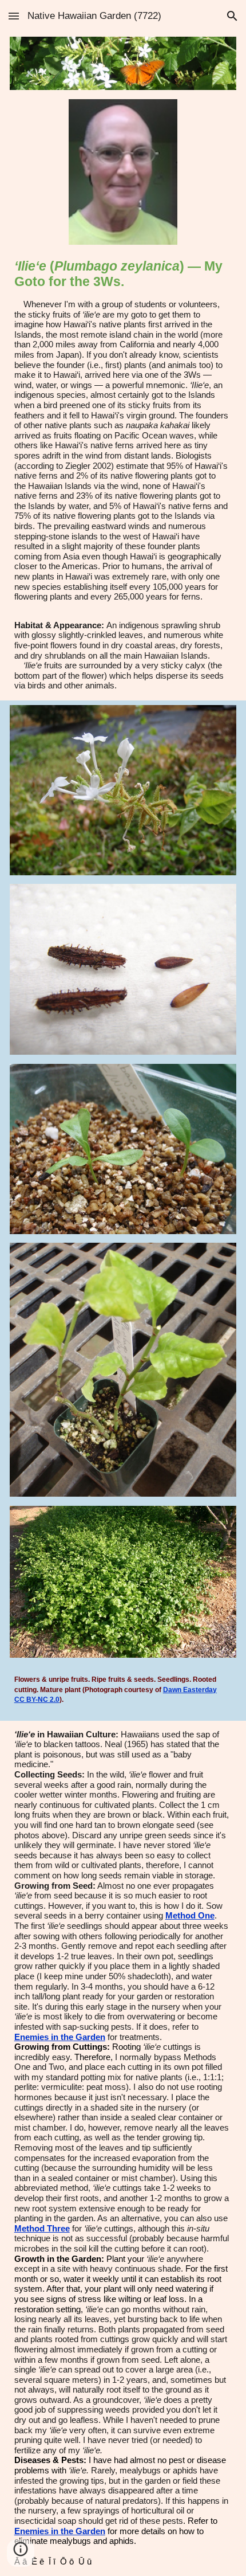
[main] (123, 430)
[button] (14, 16)
